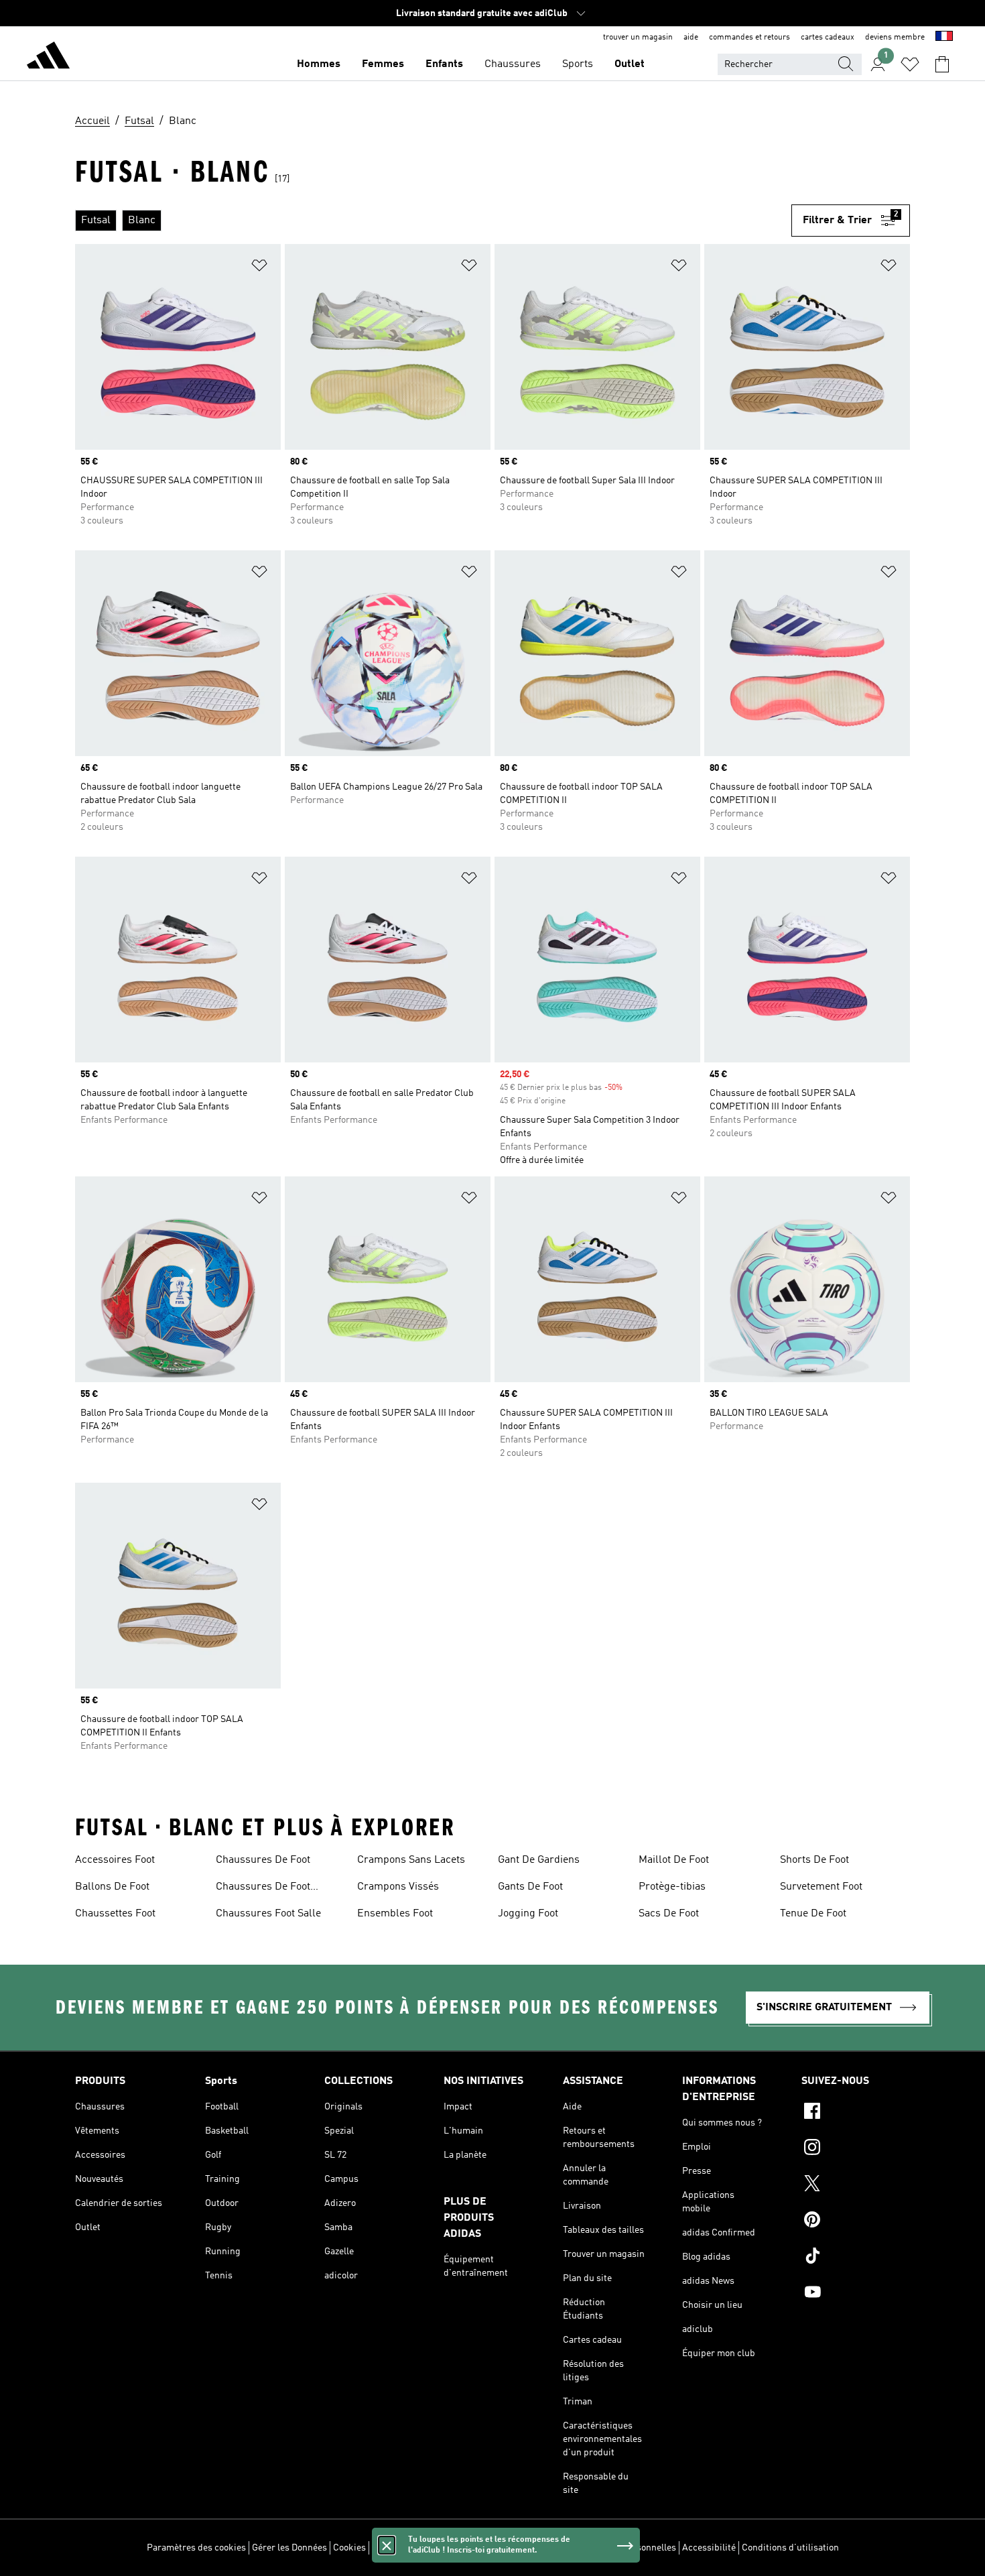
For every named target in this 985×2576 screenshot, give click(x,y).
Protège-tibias (672, 1887)
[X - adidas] (856, 2185)
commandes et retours (749, 38)
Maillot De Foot (674, 1860)
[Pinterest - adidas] (856, 2221)
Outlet (630, 64)
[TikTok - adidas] (856, 2258)
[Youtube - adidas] (856, 2294)
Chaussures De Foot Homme (263, 1888)
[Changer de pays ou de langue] (944, 38)
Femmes (383, 64)
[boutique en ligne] (48, 58)
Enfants (444, 64)
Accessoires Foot (115, 1860)
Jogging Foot (528, 1914)
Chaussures (513, 64)
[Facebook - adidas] (856, 2113)
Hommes (319, 64)
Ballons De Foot (112, 1887)
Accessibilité (709, 2548)
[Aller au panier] (942, 64)
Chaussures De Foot (263, 1860)
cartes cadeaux (828, 38)
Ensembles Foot (395, 1914)
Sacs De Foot (669, 1914)
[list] (433, 221)
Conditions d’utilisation (790, 2548)
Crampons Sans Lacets (411, 1860)
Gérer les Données (289, 2548)
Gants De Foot (530, 1887)
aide (691, 38)
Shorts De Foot (814, 1860)
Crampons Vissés (398, 1887)
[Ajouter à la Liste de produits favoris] (259, 268)
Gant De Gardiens (539, 1860)
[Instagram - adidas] (856, 2149)
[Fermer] (387, 2545)
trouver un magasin (638, 38)
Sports (578, 64)
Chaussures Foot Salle (268, 1914)
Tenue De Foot (813, 1914)
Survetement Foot (821, 1887)
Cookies (349, 2548)
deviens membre (895, 38)
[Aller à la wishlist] (910, 64)
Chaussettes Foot (115, 1914)
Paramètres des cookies (196, 2548)
